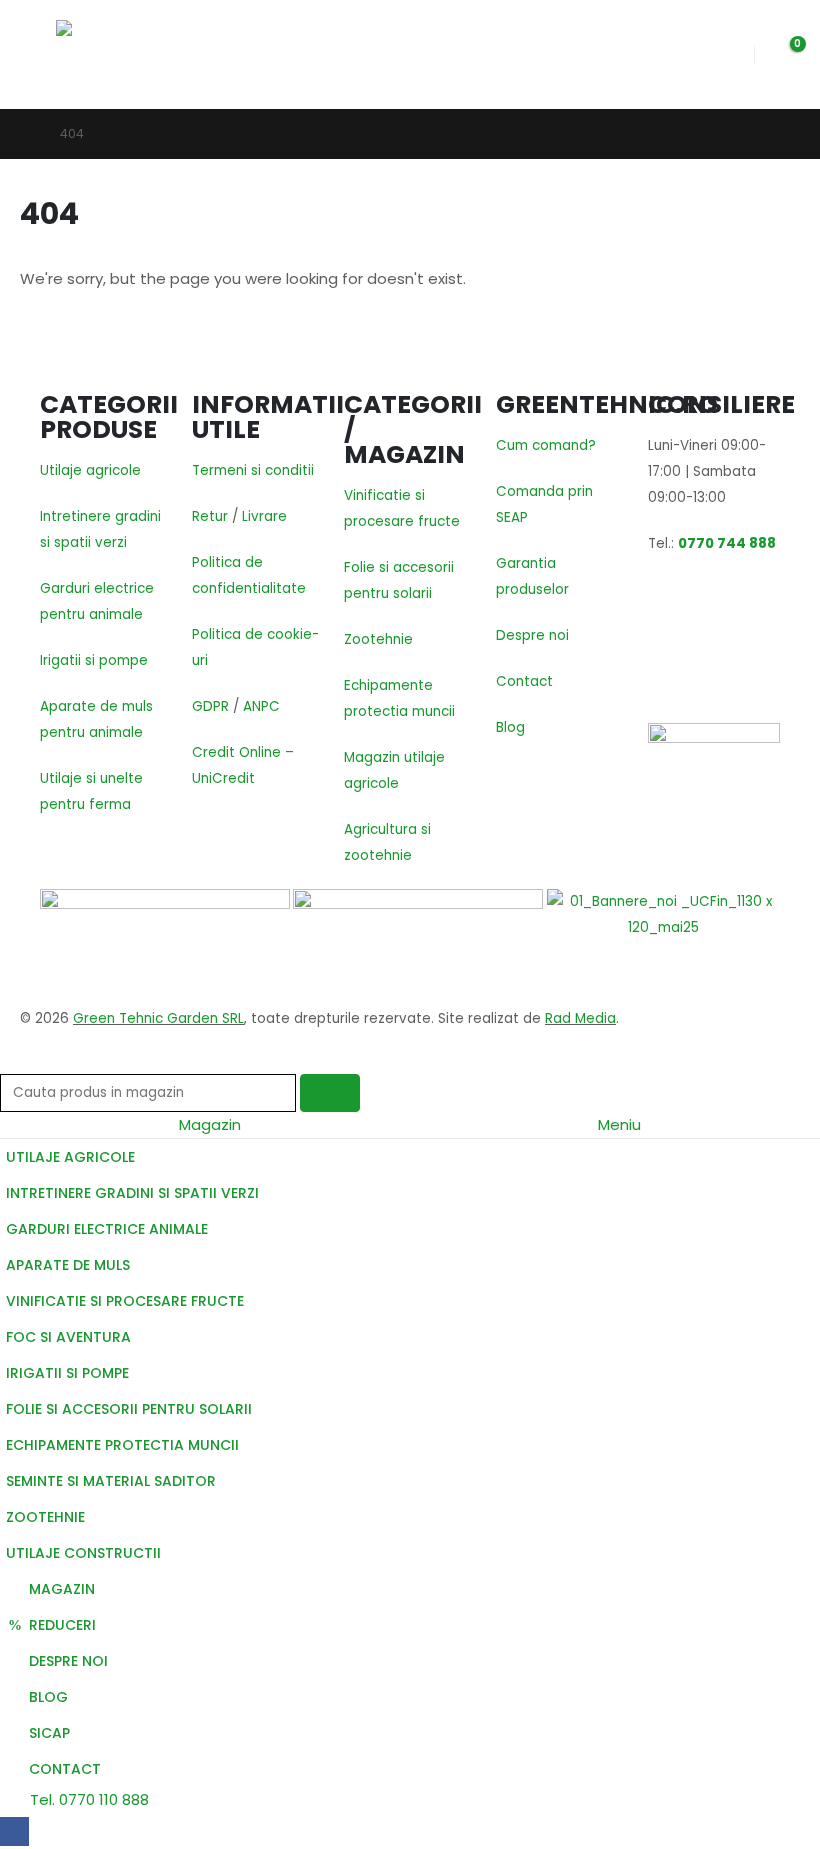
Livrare (264, 516)
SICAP (49, 1733)
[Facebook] (14, 1831)
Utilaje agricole (90, 470)
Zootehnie (378, 639)
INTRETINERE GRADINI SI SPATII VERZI (132, 1193)
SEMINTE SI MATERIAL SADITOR (111, 1481)
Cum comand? (546, 445)
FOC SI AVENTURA (68, 1337)
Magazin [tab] (210, 1124)
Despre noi (532, 635)
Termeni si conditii (253, 470)
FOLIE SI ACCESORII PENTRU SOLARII (129, 1409)
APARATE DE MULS (68, 1265)
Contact (524, 681)
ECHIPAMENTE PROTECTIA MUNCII (122, 1445)
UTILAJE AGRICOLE (70, 1157)
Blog (510, 727)
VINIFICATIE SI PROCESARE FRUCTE (125, 1301)
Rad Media (580, 1018)
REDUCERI (62, 1625)
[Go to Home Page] (26, 134)
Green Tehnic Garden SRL (158, 1018)
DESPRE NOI (68, 1661)
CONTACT (65, 1769)
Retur (210, 516)
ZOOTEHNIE (45, 1517)
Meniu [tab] (619, 1124)
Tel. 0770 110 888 (87, 1799)
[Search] (330, 1092)
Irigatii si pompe (94, 660)
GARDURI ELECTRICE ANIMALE (107, 1229)
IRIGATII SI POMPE (67, 1373)
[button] (38, 55)
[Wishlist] (723, 54)
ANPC (261, 706)
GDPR (210, 706)
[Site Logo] (118, 54)
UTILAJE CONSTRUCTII (83, 1553)
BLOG (48, 1697)
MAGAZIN (62, 1589)
